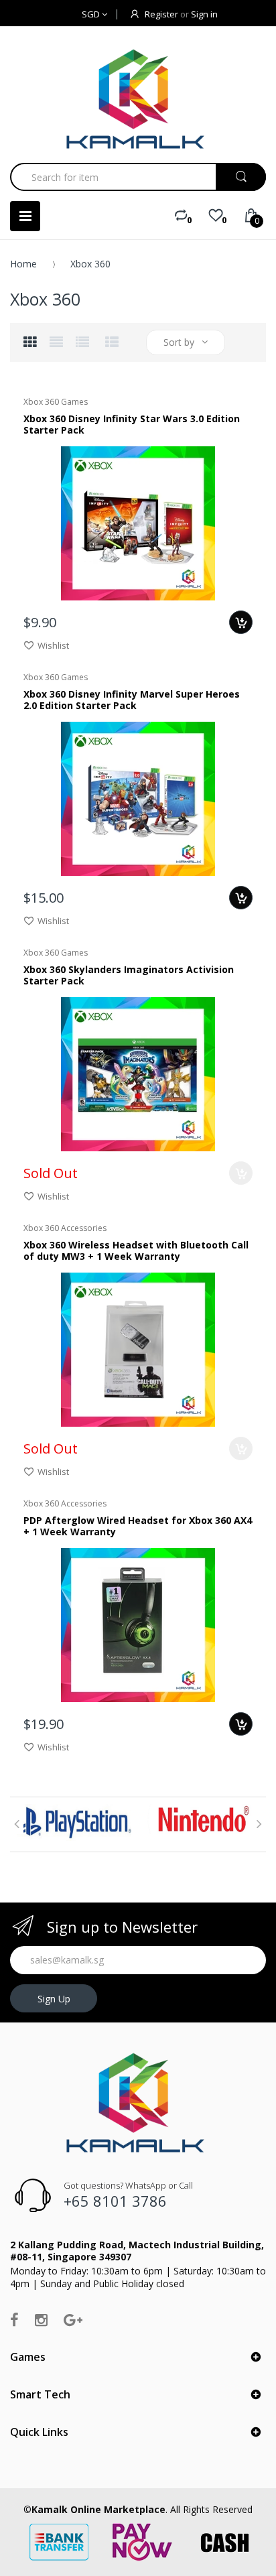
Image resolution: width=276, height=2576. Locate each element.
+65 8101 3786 (115, 2201)
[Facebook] (14, 2319)
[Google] (73, 2319)
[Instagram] (41, 2319)
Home (23, 264)
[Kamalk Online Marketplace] (138, 99)
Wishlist (53, 645)
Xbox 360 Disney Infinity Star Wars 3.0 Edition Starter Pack (132, 425)
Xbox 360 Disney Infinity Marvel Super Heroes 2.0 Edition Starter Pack (132, 700)
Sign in (204, 14)
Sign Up (54, 1999)
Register (161, 14)
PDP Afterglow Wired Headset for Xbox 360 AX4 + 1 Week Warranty (138, 1526)
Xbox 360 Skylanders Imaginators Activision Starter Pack (129, 975)
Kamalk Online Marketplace (98, 2509)
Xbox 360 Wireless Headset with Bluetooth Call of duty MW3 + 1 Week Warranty (136, 1251)
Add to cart (241, 622)
